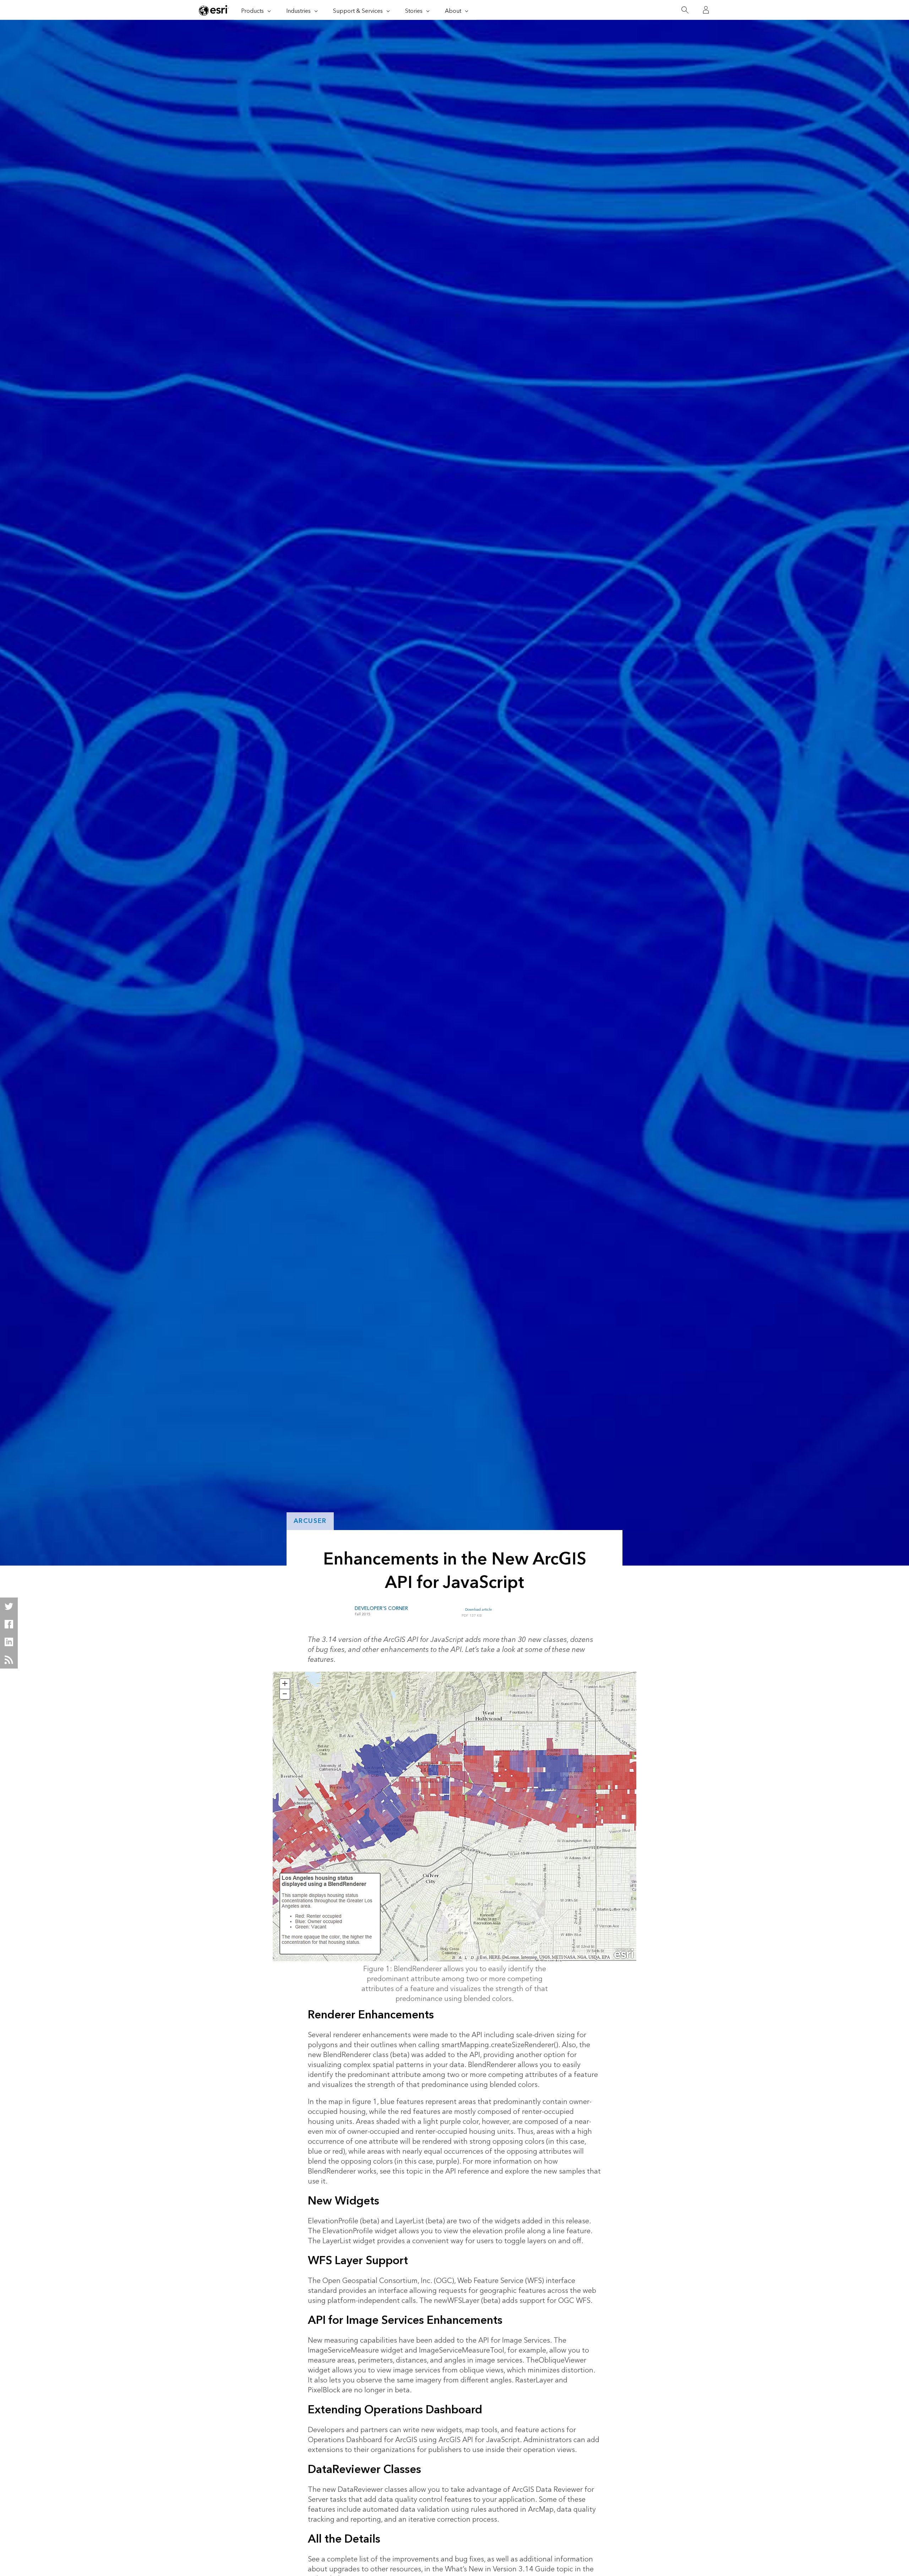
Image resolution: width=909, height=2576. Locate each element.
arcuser (310, 1521)
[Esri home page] (214, 10)
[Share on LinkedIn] (9, 1642)
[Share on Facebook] (9, 1624)
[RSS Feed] (9, 1660)
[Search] (685, 10)
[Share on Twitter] (9, 1606)
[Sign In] (706, 10)
